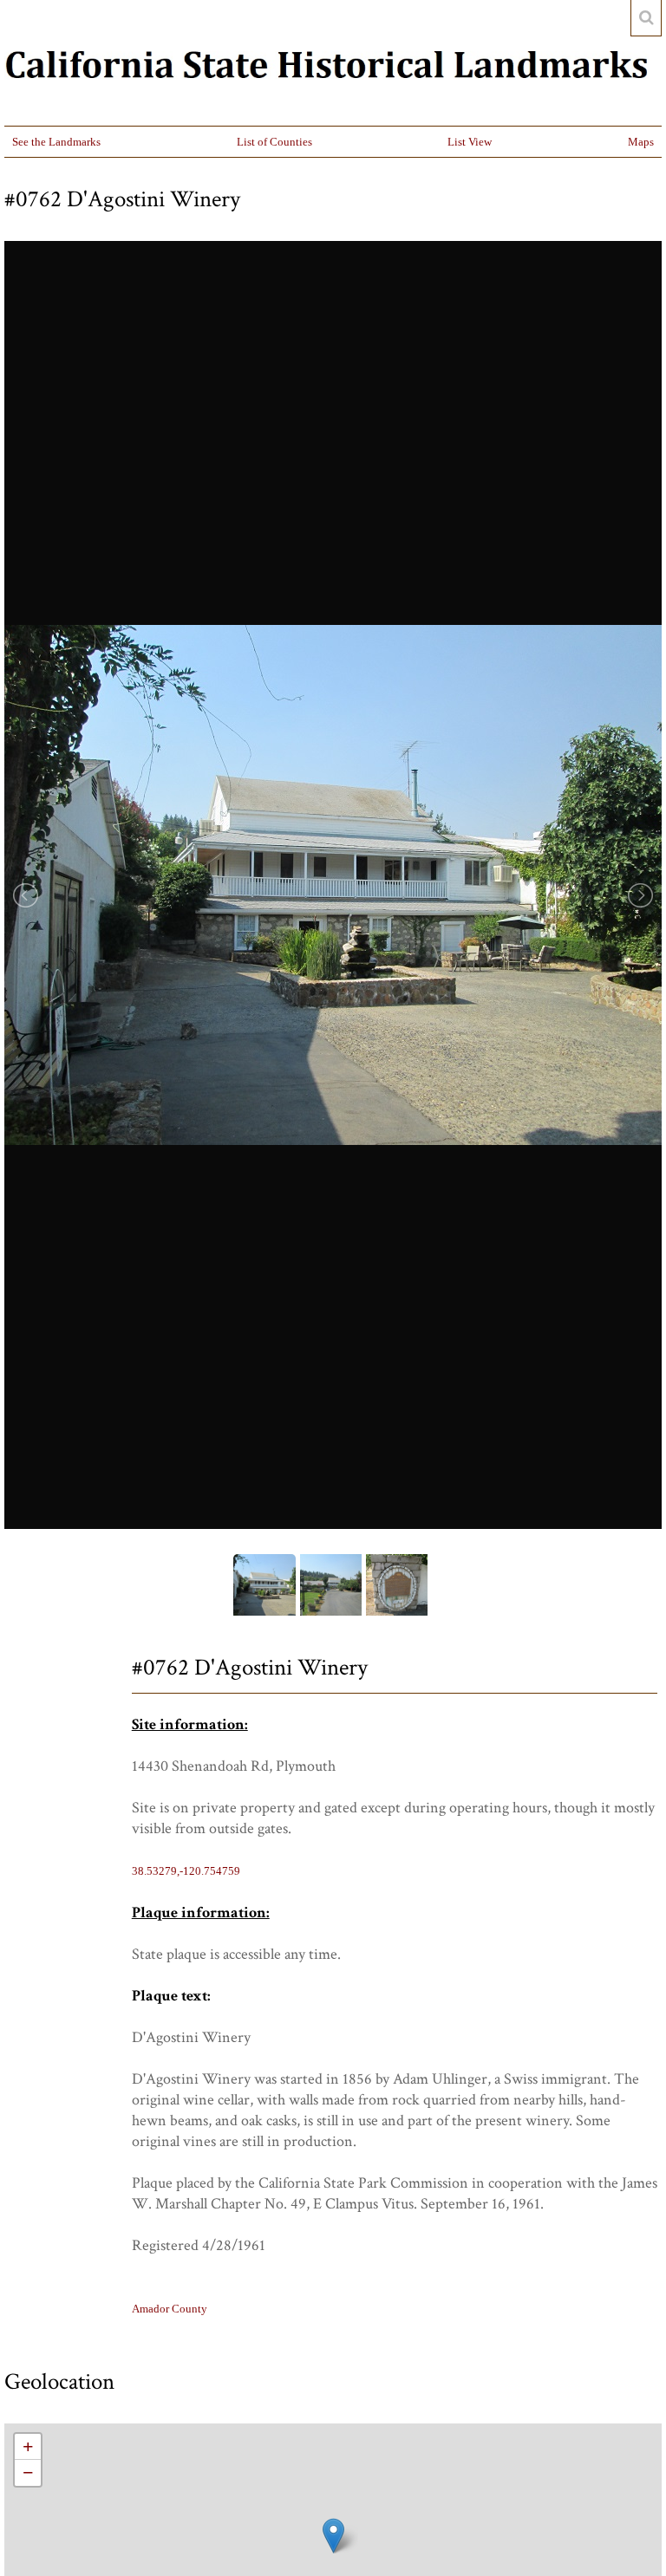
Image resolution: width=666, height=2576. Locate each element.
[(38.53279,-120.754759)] (333, 2536)
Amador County (170, 2309)
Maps (641, 142)
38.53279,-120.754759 (186, 1871)
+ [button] (28, 2446)
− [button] (28, 2472)
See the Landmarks (56, 142)
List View (470, 142)
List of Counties (274, 142)
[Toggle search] (646, 18)
